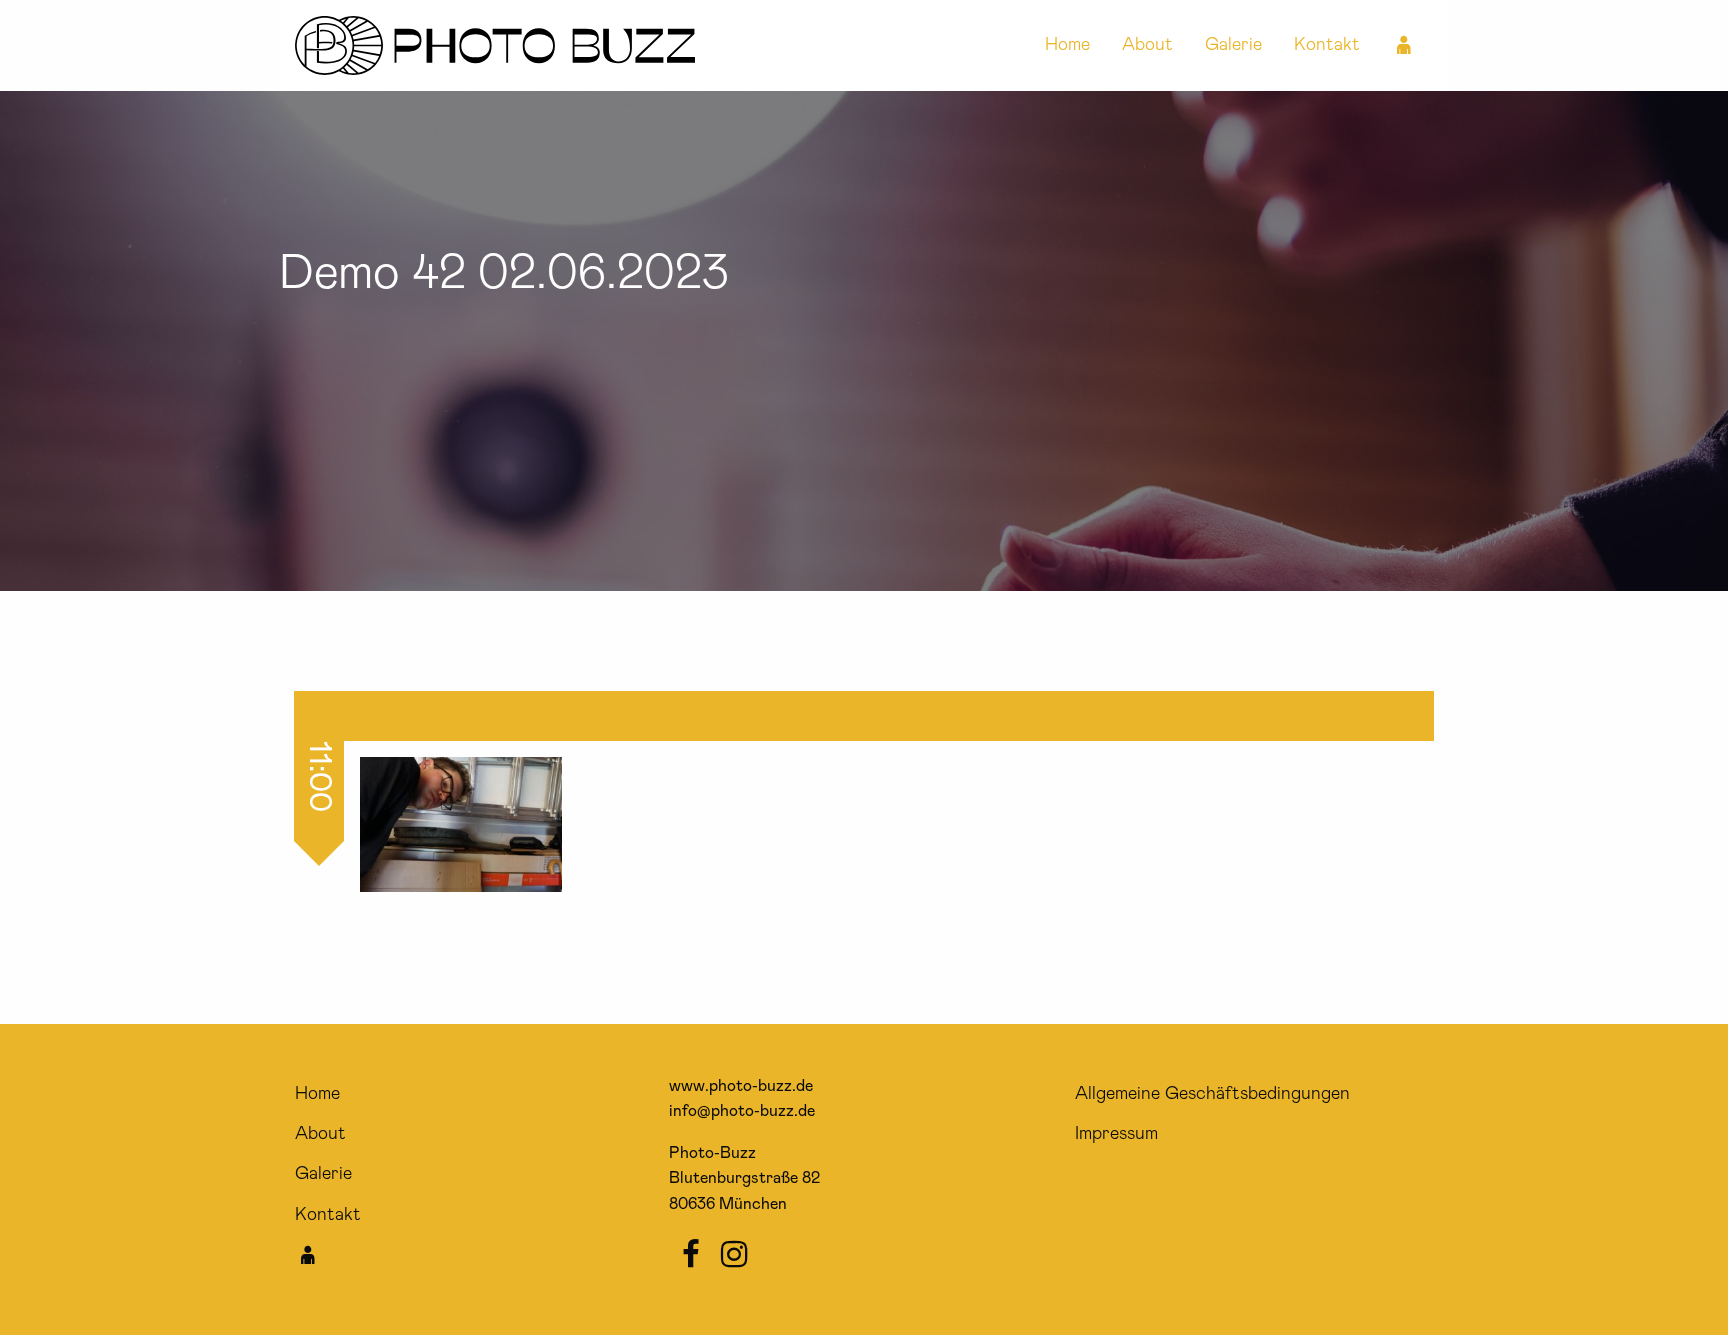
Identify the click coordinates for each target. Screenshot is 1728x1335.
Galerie (1233, 45)
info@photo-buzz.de (742, 1111)
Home (1067, 45)
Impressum (1116, 1134)
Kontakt (1327, 45)
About (1147, 45)
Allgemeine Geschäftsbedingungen (1212, 1094)
